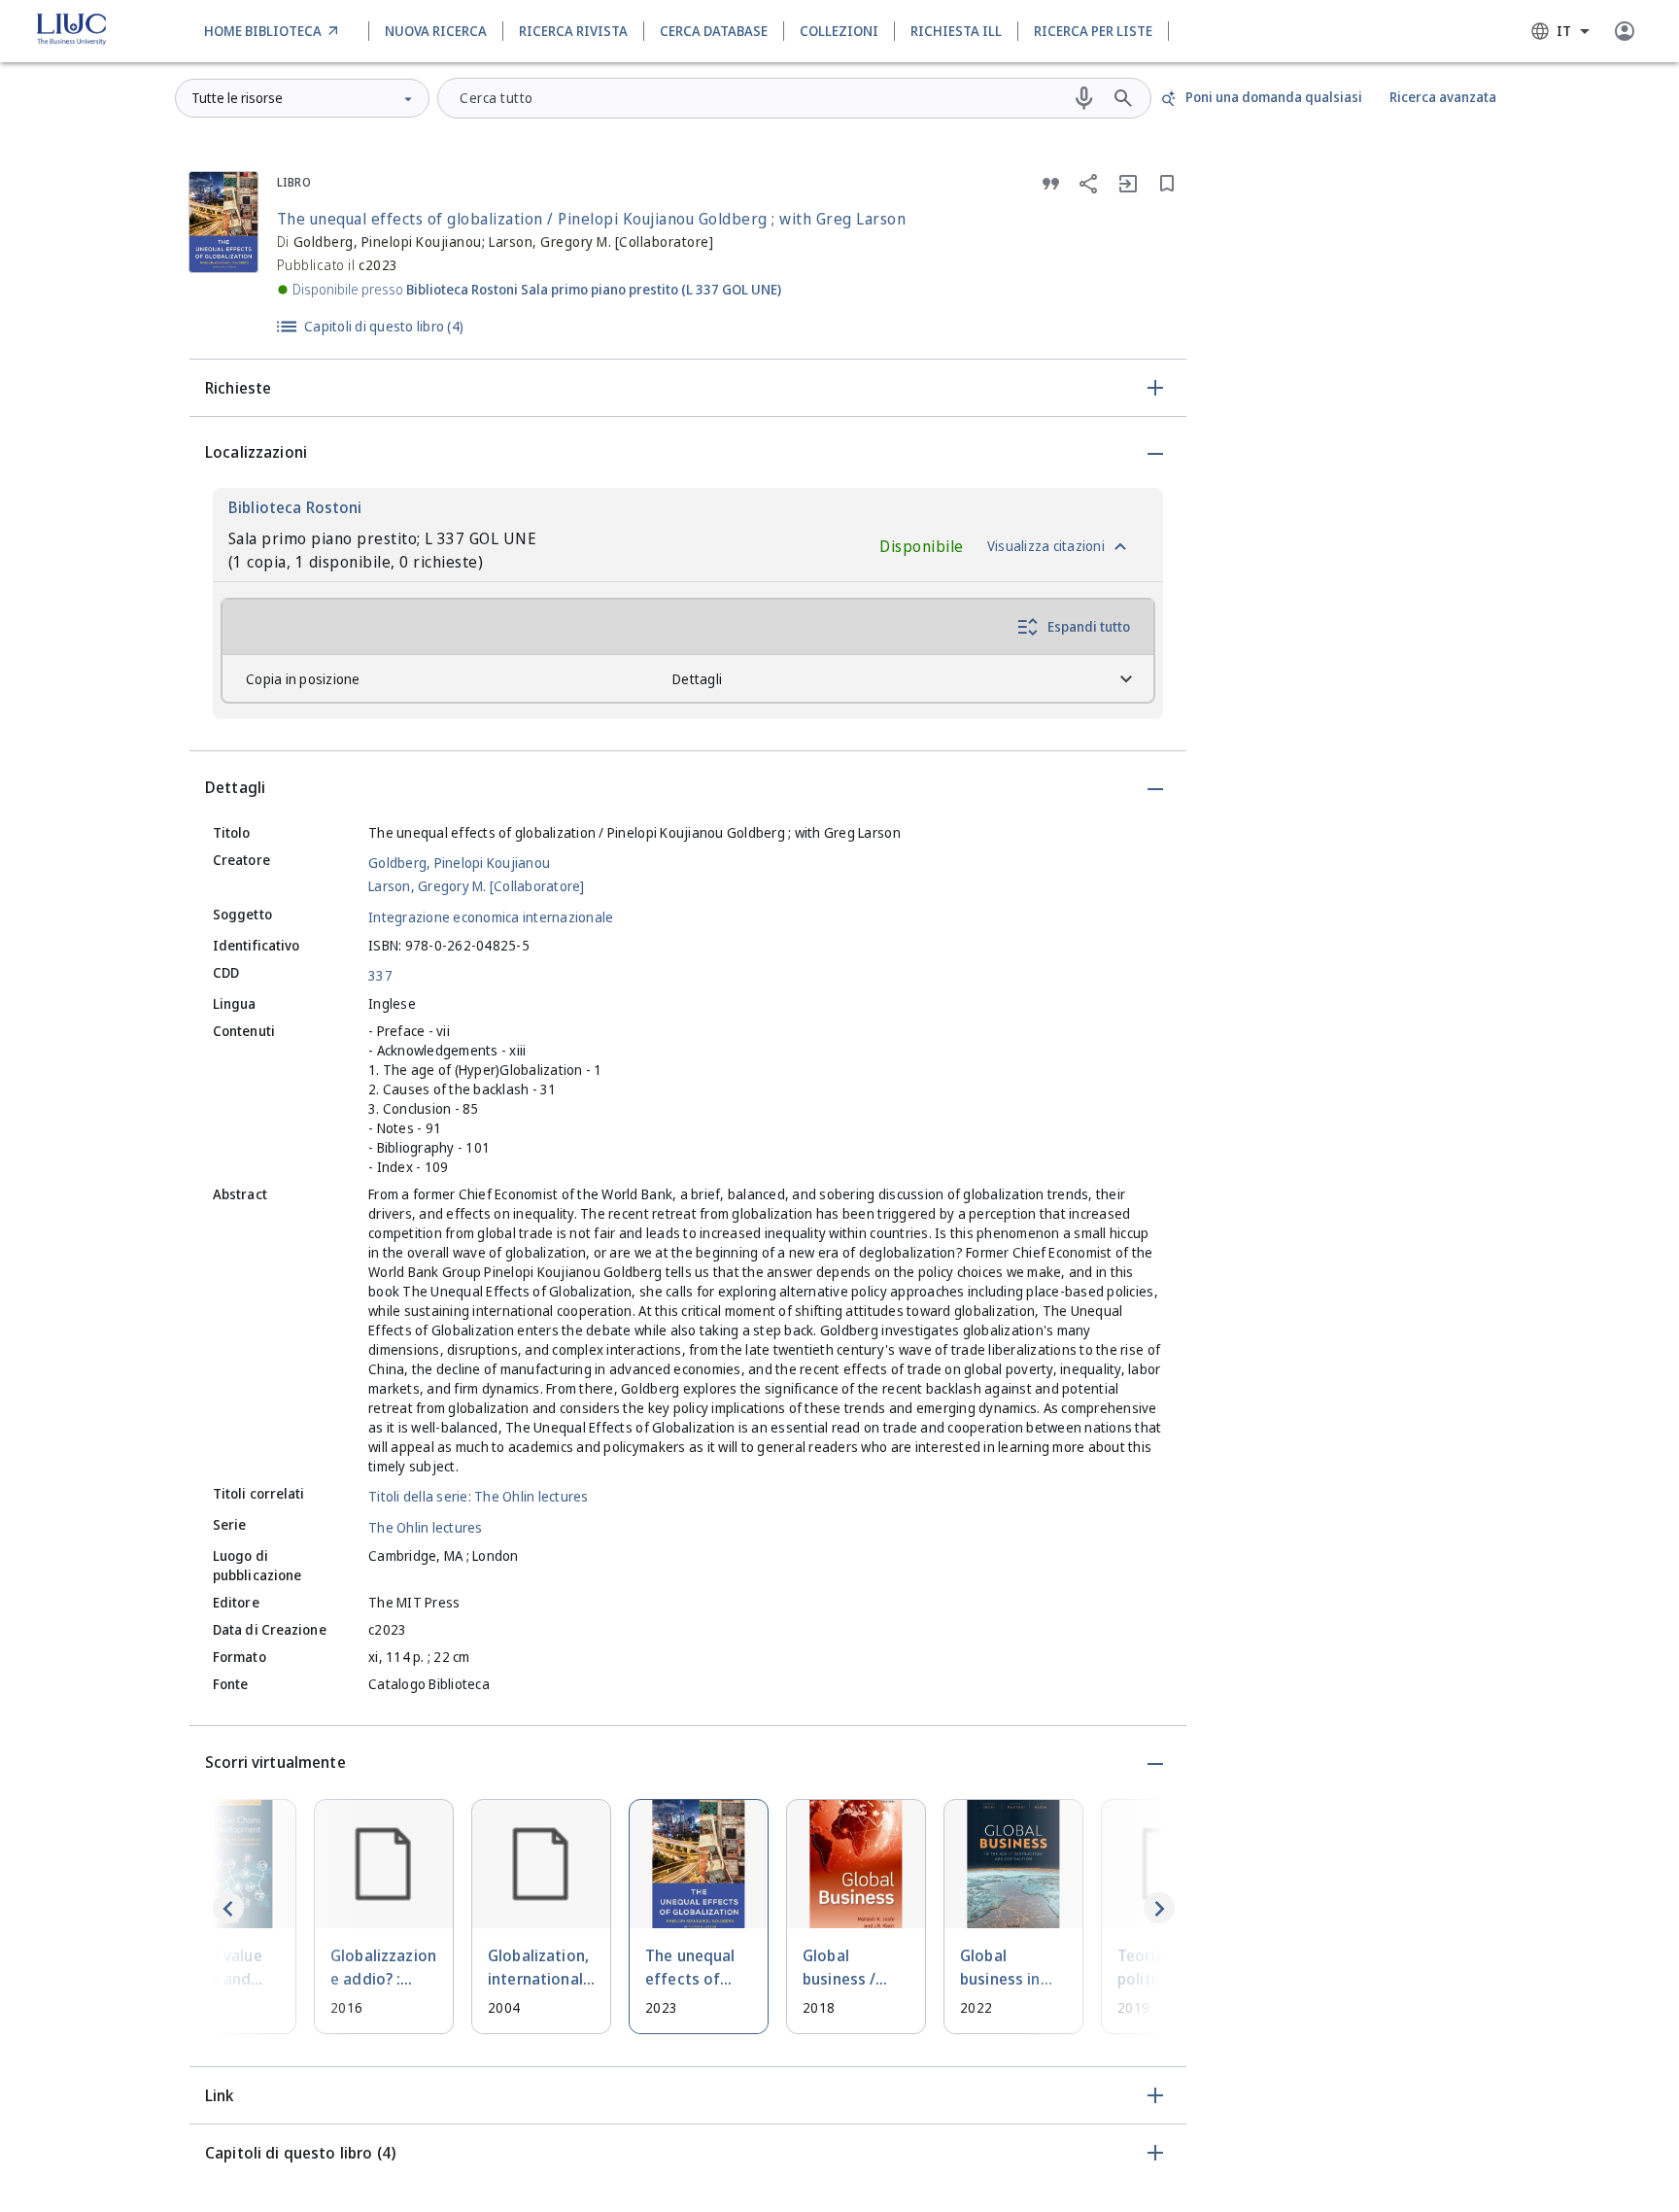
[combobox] (1560, 31)
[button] (688, 388)
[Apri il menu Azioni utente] (1625, 31)
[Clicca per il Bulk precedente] (228, 1908)
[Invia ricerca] (1123, 98)
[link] (274, 31)
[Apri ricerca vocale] (1084, 98)
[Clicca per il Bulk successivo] (1159, 1908)
